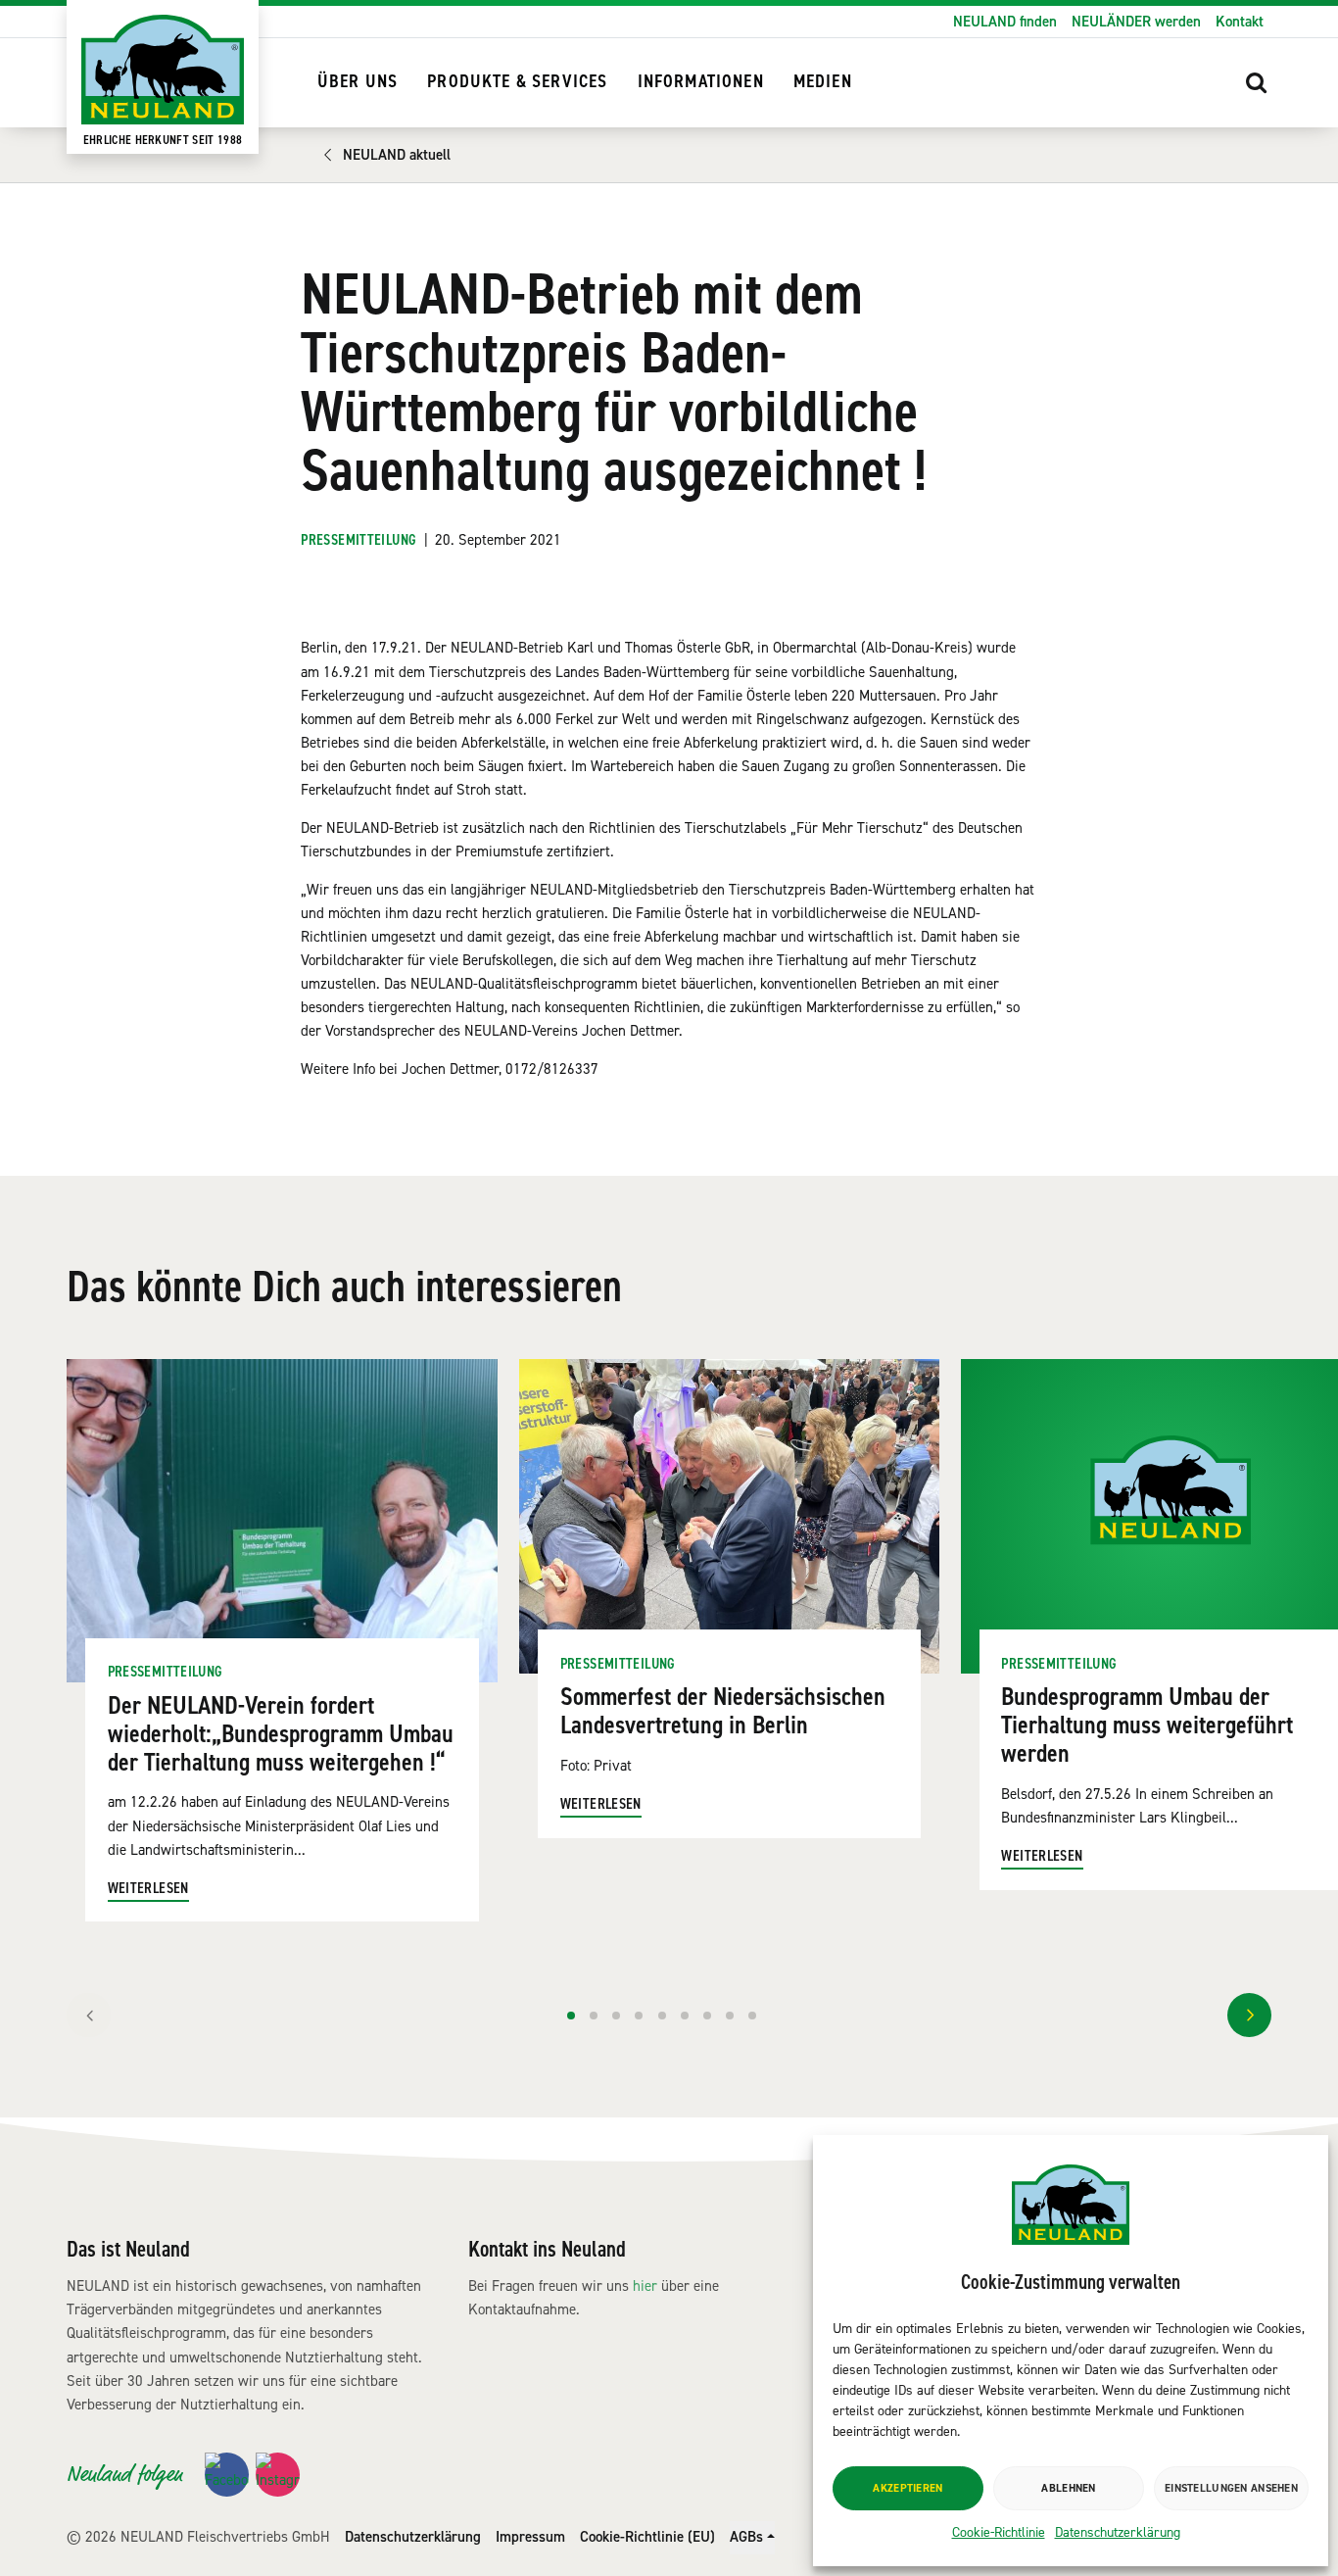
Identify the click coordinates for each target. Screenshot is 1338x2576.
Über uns (358, 82)
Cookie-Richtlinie (999, 2532)
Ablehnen (1068, 2488)
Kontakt (1240, 22)
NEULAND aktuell (397, 155)
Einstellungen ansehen (1231, 2488)
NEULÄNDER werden (1136, 22)
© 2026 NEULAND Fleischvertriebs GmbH (198, 2537)
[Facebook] (227, 2475)
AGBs (746, 2537)
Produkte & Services (517, 82)
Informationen (701, 82)
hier (645, 2286)
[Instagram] (278, 2475)
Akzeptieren (908, 2488)
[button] (1257, 82)
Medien (823, 82)
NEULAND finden (1005, 22)
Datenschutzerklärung (1118, 2532)
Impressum (530, 2537)
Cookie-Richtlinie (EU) (647, 2537)
